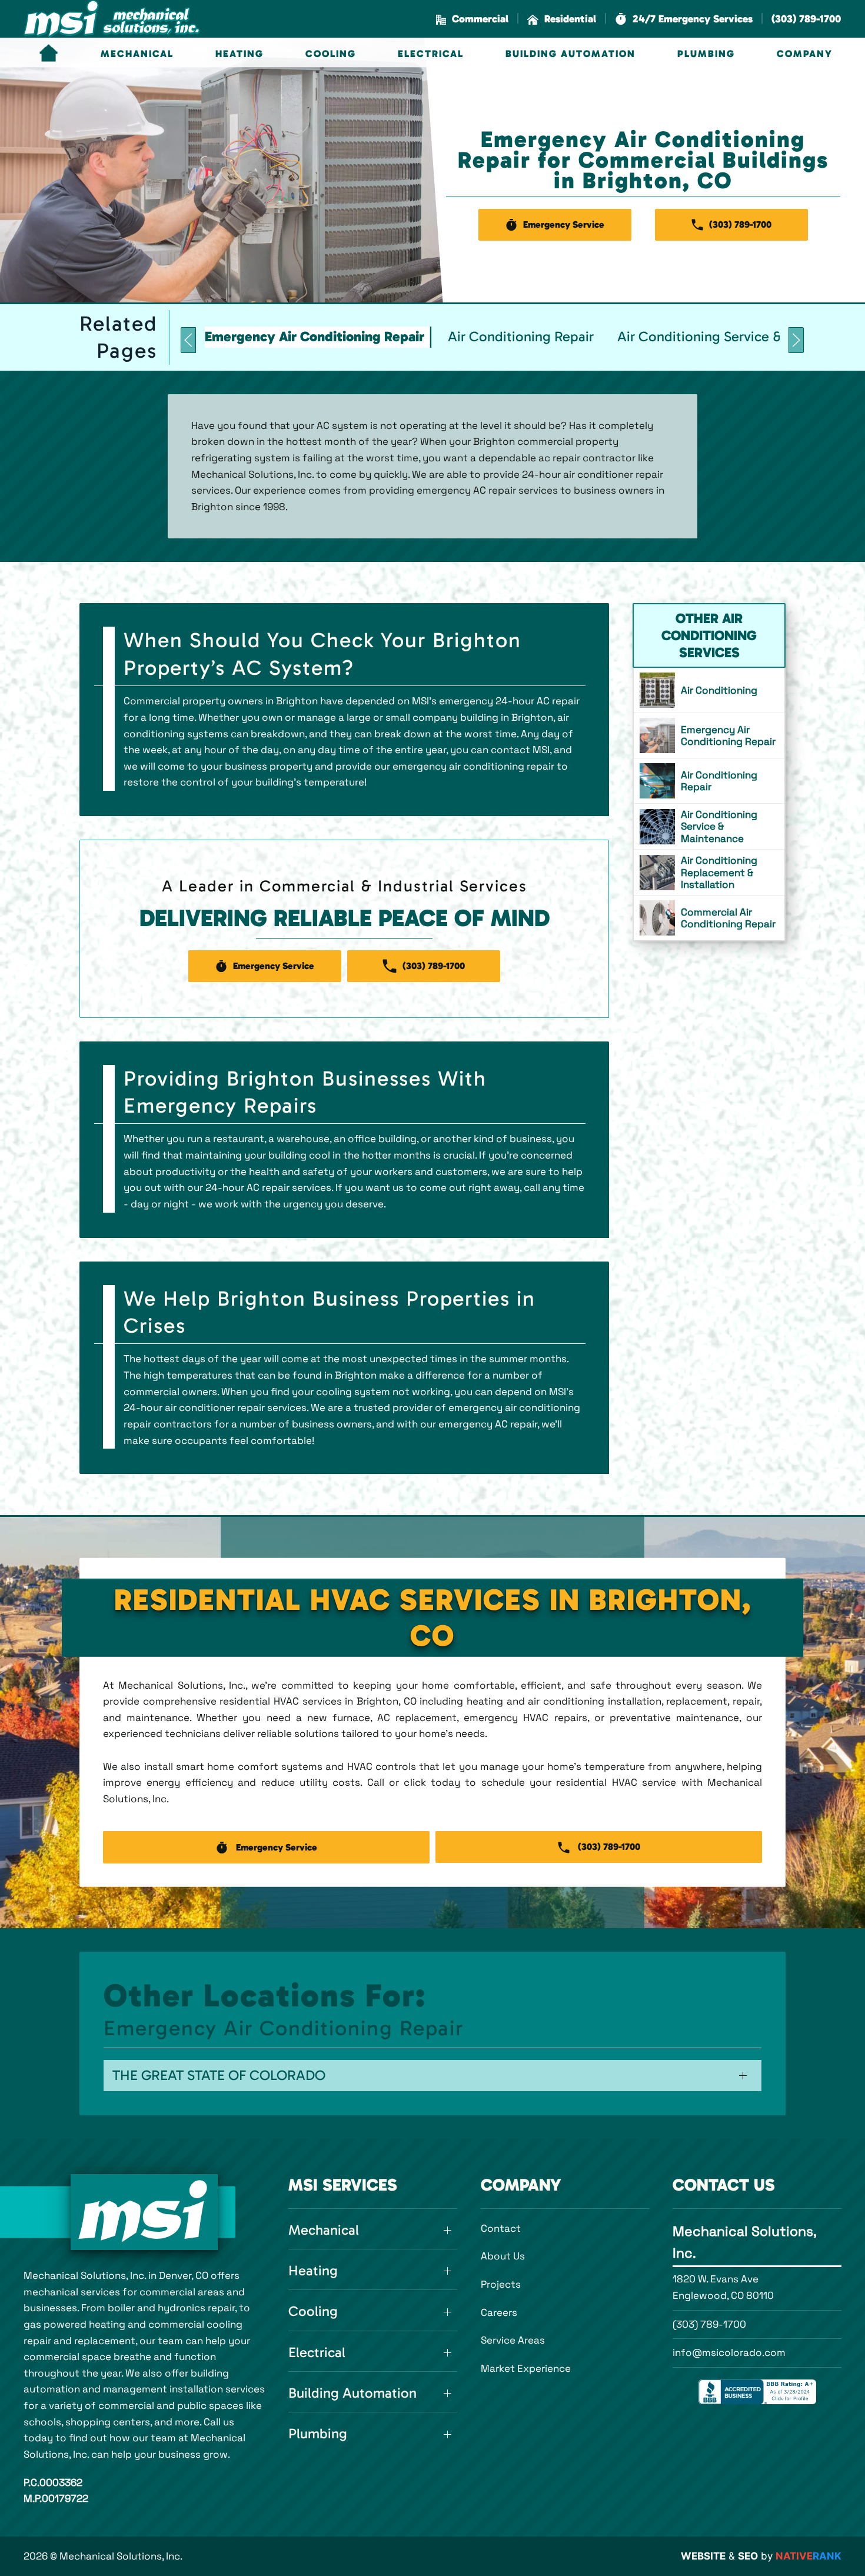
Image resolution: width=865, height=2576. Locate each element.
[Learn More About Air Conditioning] (709, 690)
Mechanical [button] (137, 54)
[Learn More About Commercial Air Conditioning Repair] (709, 918)
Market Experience (526, 2368)
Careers (499, 2312)
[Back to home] (112, 19)
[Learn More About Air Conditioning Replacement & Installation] (709, 872)
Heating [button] (239, 54)
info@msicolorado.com (729, 2352)
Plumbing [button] (706, 54)
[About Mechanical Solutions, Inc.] (144, 2212)
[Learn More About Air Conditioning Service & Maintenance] (709, 826)
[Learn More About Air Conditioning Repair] (709, 781)
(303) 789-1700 (709, 2324)
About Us (503, 2256)
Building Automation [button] (570, 54)
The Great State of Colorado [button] (219, 2075)
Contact (501, 2228)
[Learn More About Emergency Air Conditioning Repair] (709, 735)
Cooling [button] (331, 54)
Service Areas (513, 2340)
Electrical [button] (431, 54)
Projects (501, 2284)
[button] (684, 19)
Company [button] (805, 54)
